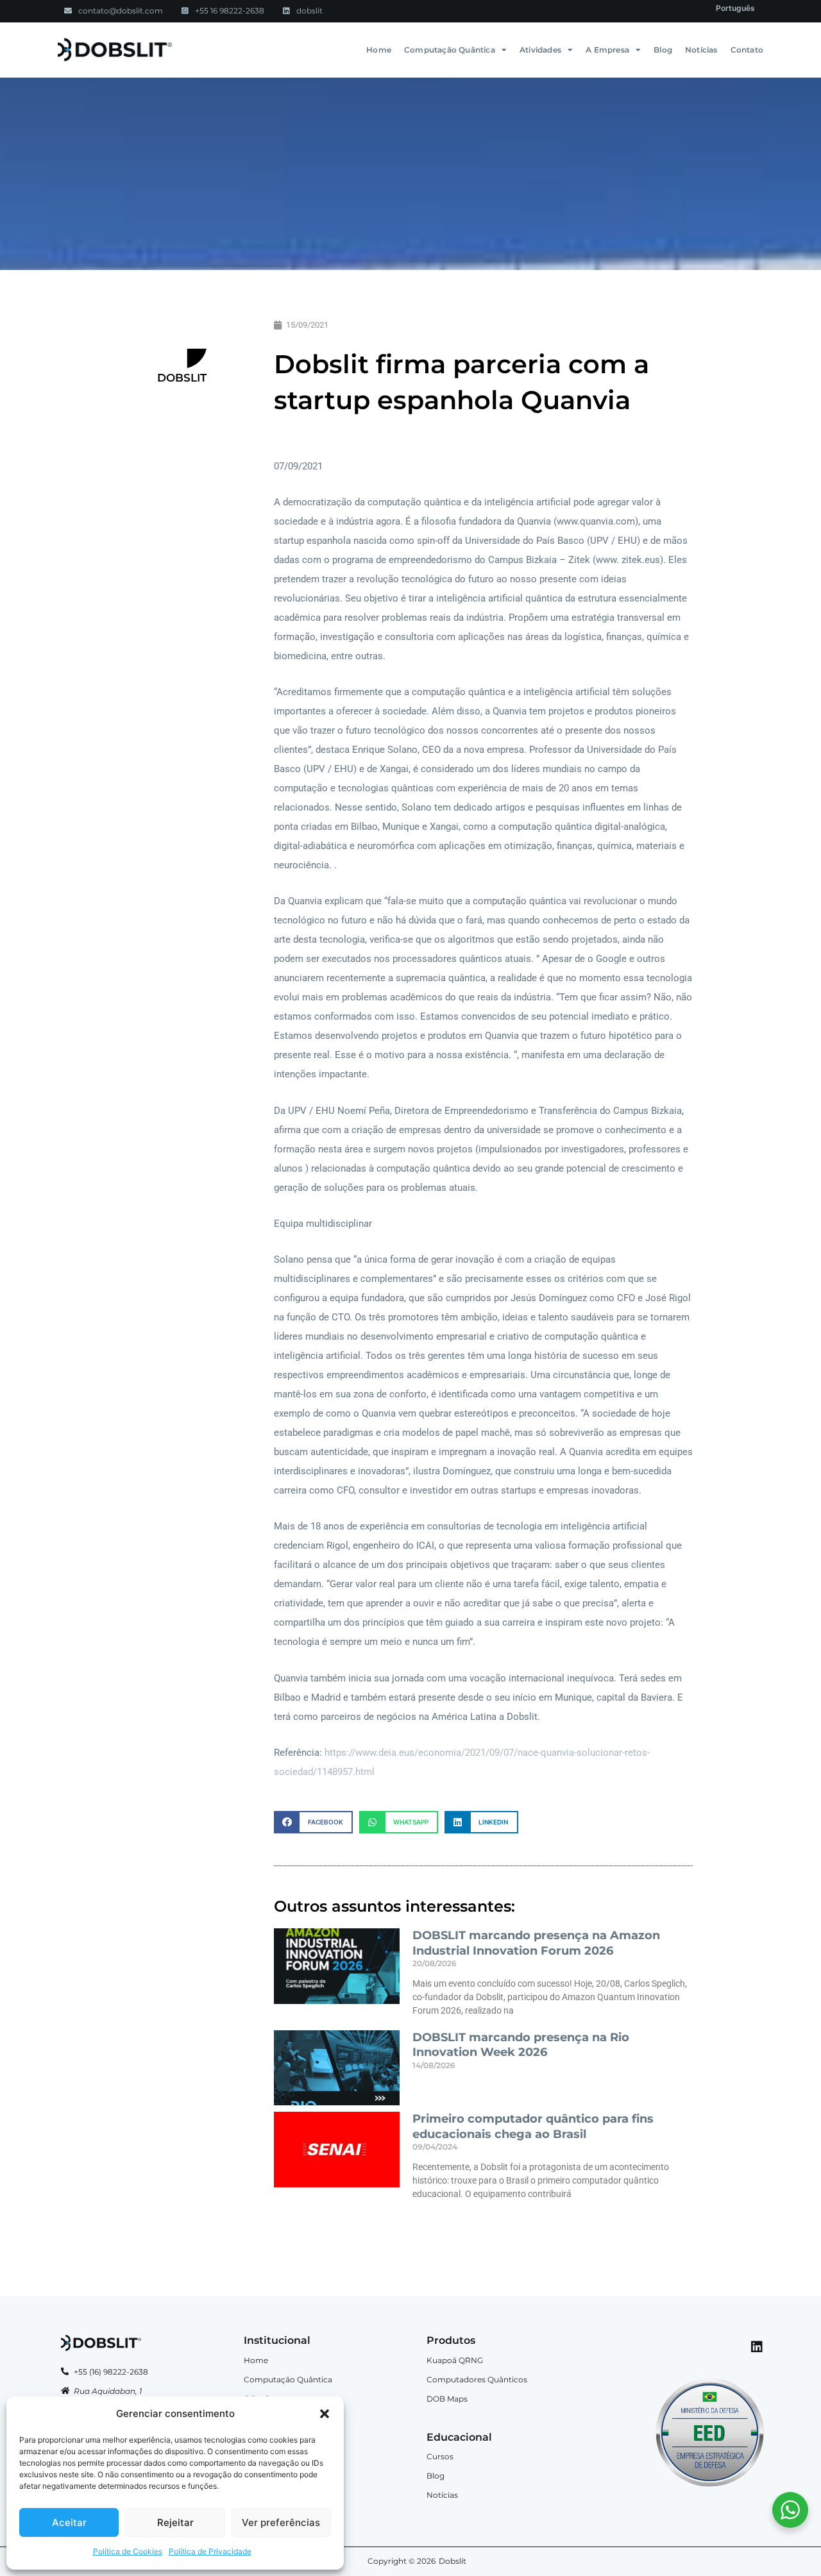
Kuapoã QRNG (455, 2360)
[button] (325, 2414)
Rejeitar (175, 2522)
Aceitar (69, 2522)
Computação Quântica (450, 50)
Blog (663, 50)
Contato (747, 50)
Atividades (540, 50)
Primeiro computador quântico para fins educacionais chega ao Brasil (533, 2126)
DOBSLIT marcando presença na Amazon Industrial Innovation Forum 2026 (536, 1943)
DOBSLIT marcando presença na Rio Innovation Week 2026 (521, 2045)
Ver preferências (281, 2522)
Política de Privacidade (210, 2551)
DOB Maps (447, 2399)
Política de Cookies (128, 2551)
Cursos (440, 2456)
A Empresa (607, 50)
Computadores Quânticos (477, 2379)
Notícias (701, 50)
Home (379, 50)
